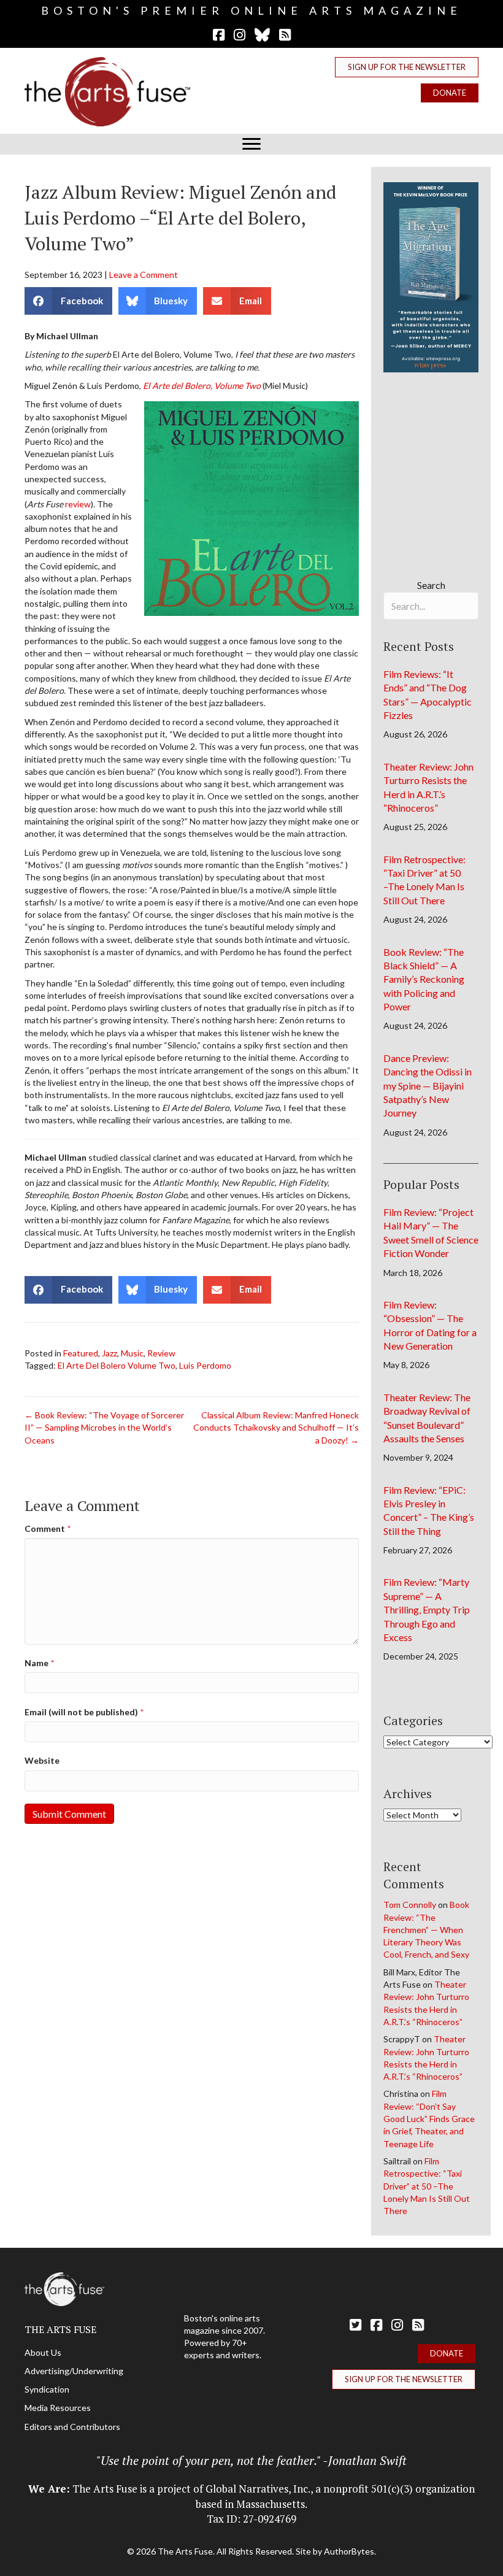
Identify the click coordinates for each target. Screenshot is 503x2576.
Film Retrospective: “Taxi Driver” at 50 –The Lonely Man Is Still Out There (427, 2186)
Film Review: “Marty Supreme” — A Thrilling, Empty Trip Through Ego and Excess (427, 1609)
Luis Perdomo (205, 1365)
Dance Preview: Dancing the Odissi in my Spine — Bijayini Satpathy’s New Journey (428, 1086)
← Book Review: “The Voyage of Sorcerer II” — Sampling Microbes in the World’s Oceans (104, 1428)
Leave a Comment (144, 275)
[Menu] (251, 144)
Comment (48, 1528)
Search (431, 585)
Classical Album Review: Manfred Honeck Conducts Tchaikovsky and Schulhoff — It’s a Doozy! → (276, 1428)
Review (161, 1353)
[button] (407, 67)
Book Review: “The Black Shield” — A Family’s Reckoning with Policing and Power (424, 979)
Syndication (47, 2389)
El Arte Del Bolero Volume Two (117, 1365)
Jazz (109, 1353)
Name (39, 1663)
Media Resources (58, 2408)
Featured (81, 1353)
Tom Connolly (410, 1905)
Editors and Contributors (72, 2427)
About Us (43, 2352)
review (78, 504)
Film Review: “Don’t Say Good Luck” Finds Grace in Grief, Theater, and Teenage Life (429, 2118)
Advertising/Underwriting (74, 2371)
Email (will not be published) (84, 1712)
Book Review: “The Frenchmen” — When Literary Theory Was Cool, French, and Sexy (426, 1929)
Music (132, 1353)
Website (42, 1760)
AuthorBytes (349, 2551)
